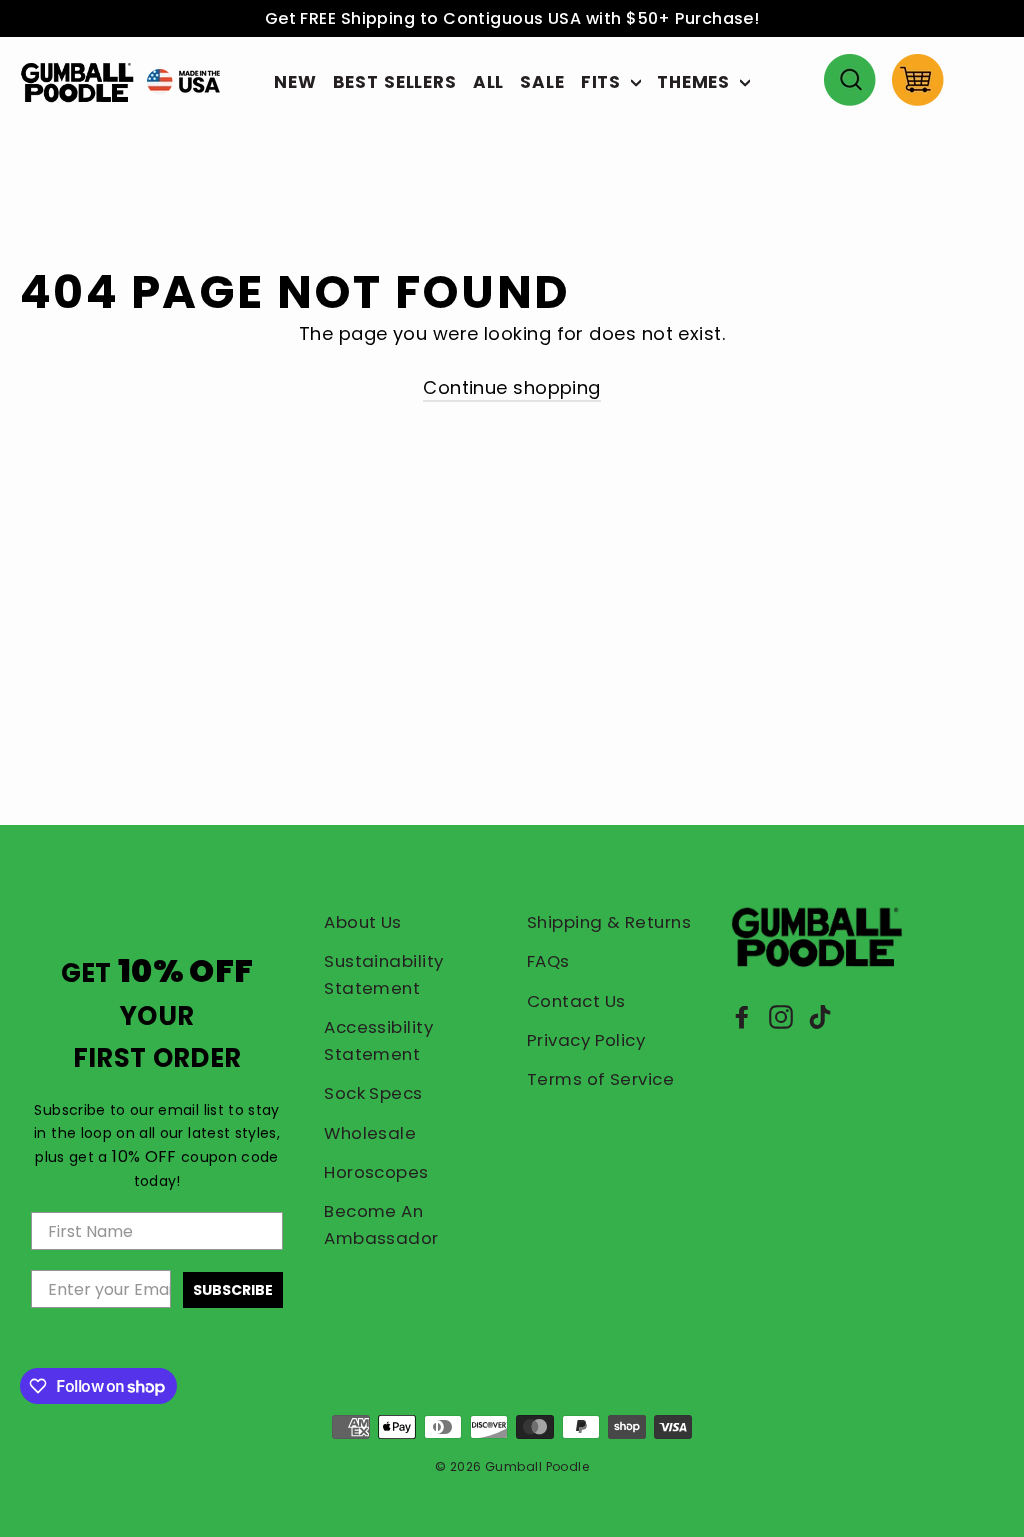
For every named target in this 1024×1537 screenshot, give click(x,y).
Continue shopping (512, 387)
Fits (603, 82)
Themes (696, 82)
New (295, 82)
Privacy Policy (586, 1040)
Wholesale (370, 1133)
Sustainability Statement (383, 974)
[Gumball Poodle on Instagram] (781, 1016)
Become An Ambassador (381, 1224)
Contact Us (576, 1001)
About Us (363, 922)
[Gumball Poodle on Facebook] (742, 1016)
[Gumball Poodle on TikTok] (820, 1016)
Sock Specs (373, 1093)
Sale (542, 82)
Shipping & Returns (609, 922)
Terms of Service (600, 1079)
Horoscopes (376, 1172)
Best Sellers (395, 82)
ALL (489, 82)
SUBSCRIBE (233, 1290)
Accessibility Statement (378, 1040)
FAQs (548, 961)
